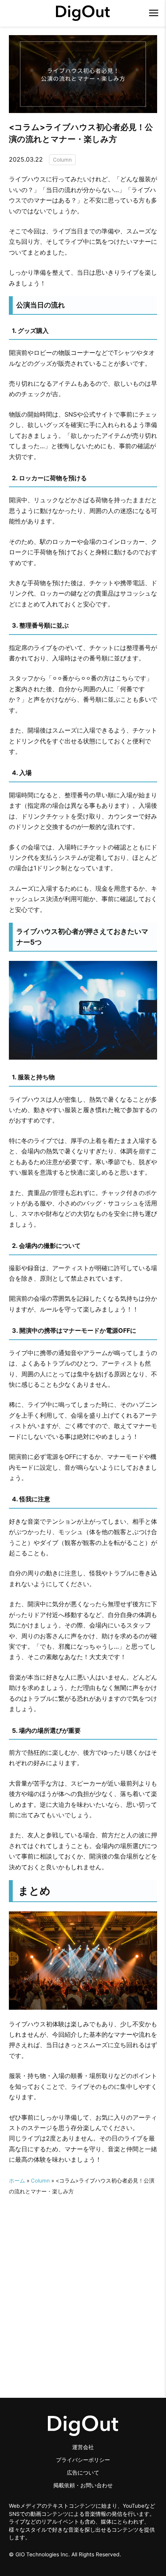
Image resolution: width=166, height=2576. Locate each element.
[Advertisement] (83, 2280)
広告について (83, 2473)
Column (62, 160)
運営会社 (83, 2447)
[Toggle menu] (154, 12)
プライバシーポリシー (83, 2460)
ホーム (17, 2181)
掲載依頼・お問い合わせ (83, 2485)
